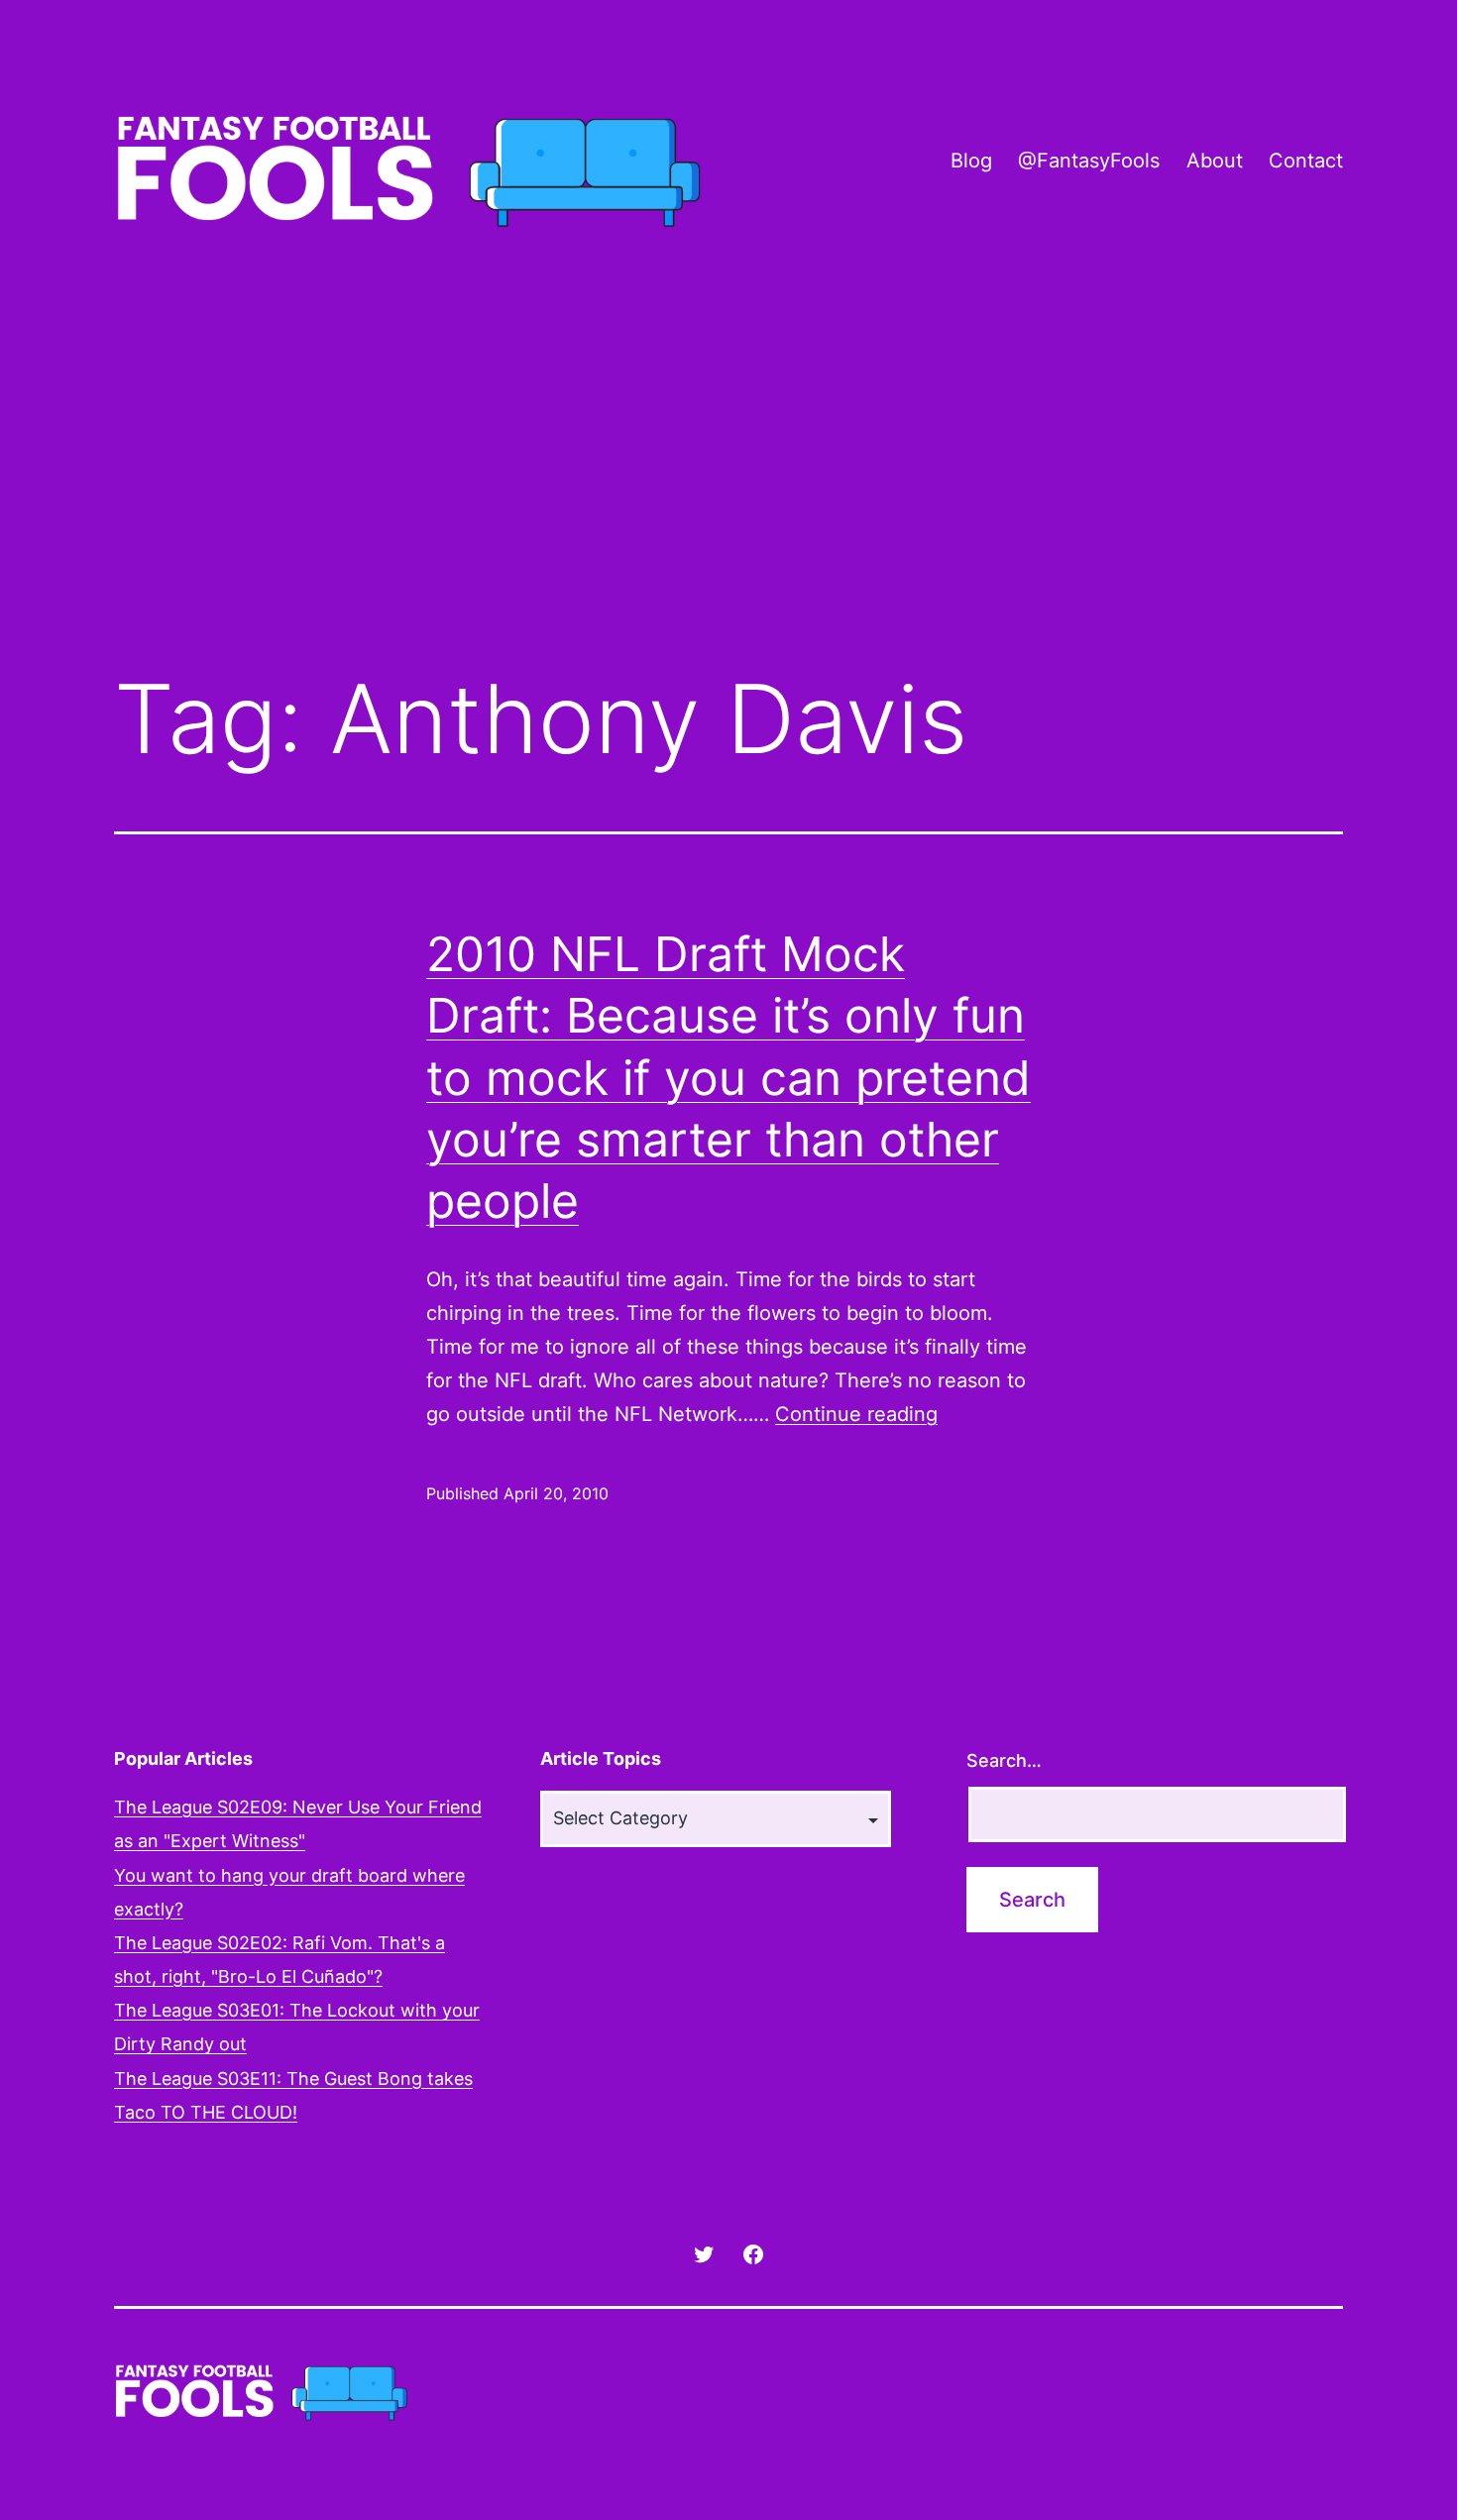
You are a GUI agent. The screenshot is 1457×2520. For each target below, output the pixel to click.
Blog (971, 161)
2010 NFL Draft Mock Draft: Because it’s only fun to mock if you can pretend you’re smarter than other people (728, 1078)
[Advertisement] (728, 489)
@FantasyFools (1089, 161)
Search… (1004, 1760)
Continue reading (856, 1414)
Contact (1306, 161)
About (1215, 161)
